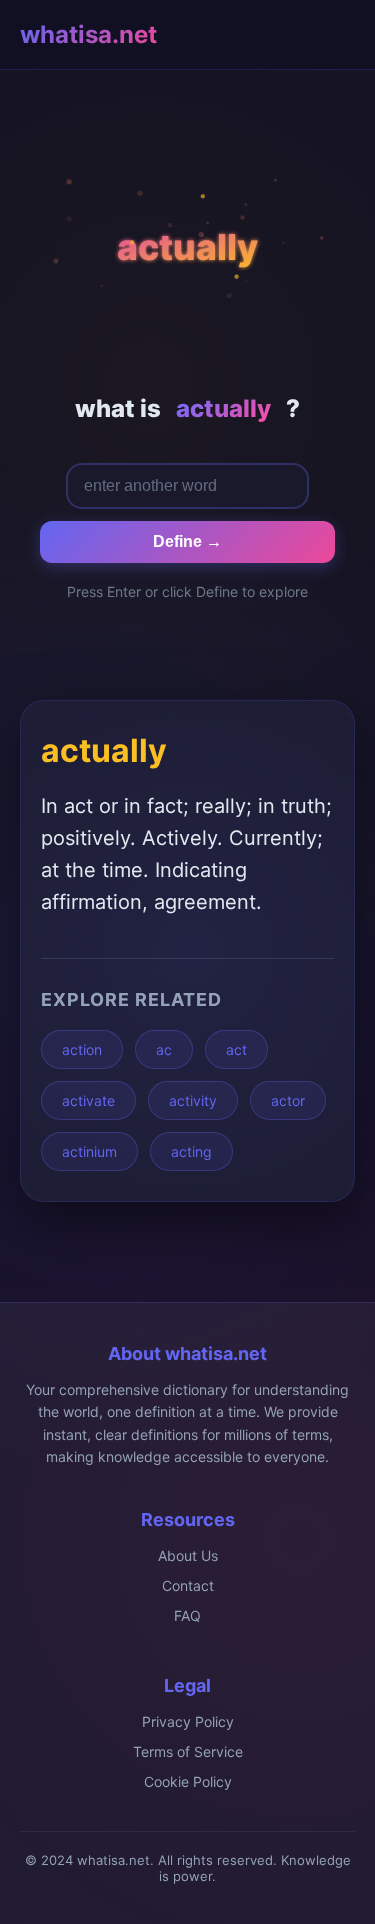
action (82, 1049)
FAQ (187, 1615)
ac (164, 1049)
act (236, 1049)
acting (191, 1151)
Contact (188, 1585)
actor (288, 1100)
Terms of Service (188, 1751)
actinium (89, 1151)
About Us (188, 1555)
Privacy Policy (188, 1721)
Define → (187, 541)
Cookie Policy (188, 1781)
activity (193, 1100)
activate (88, 1100)
